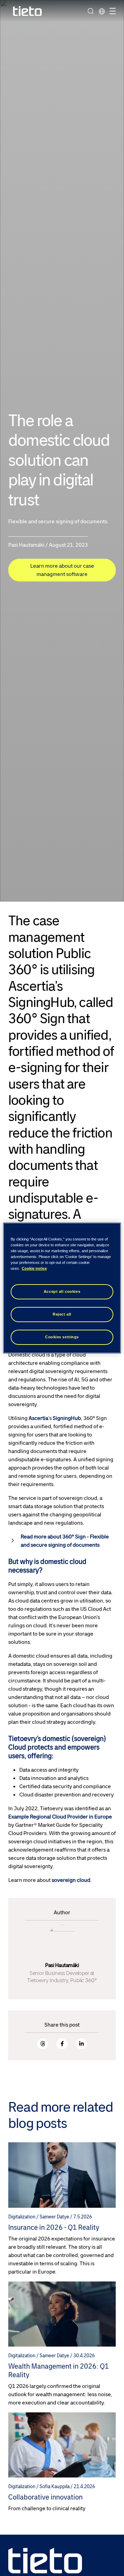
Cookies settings (62, 1337)
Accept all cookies (62, 1291)
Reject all (62, 1314)
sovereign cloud (71, 1880)
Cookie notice (34, 1268)
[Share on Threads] (43, 2044)
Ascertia (38, 1418)
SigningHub (67, 1418)
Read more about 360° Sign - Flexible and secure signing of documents (65, 1541)
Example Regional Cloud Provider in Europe (60, 1817)
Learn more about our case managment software (62, 570)
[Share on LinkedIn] (81, 2044)
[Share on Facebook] (62, 2044)
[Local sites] (102, 11)
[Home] (28, 11)
